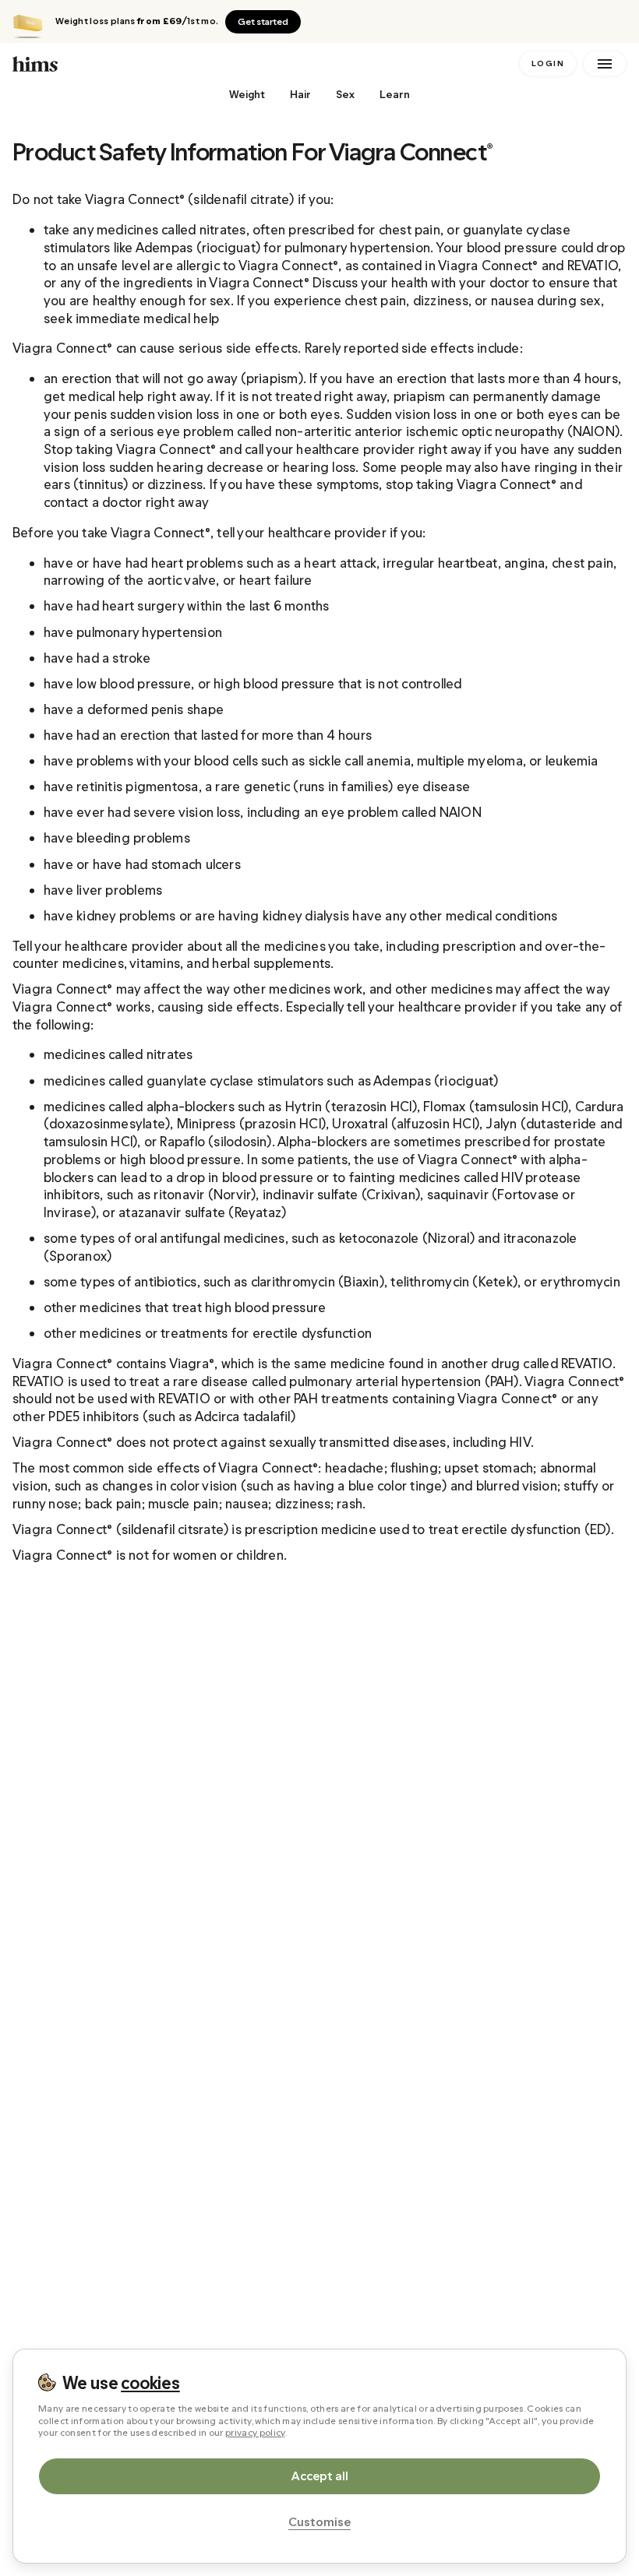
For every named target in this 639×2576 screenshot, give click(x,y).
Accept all (320, 2476)
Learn (395, 95)
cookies (150, 2383)
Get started (263, 22)
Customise (319, 2522)
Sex (345, 95)
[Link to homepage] (263, 63)
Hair (300, 95)
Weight (247, 95)
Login (548, 63)
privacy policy (255, 2432)
